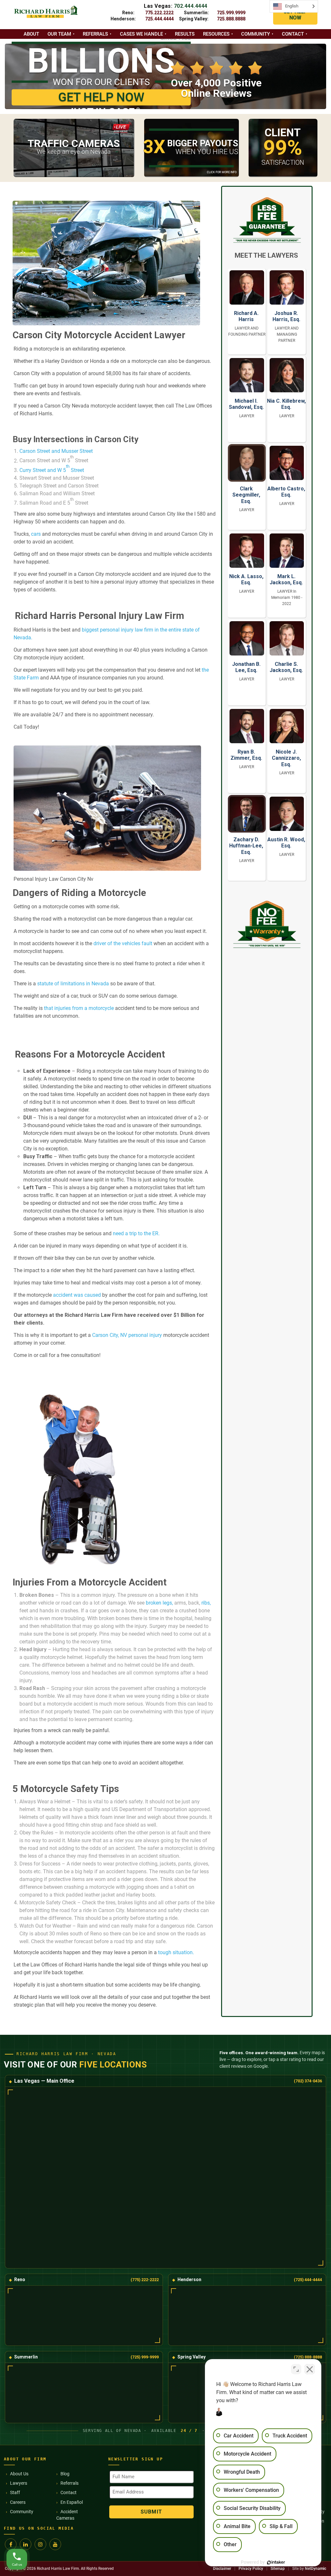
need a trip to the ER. (136, 1233)
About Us (19, 2474)
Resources (216, 34)
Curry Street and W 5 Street (52, 470)
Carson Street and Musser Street (56, 451)
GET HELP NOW (295, 15)
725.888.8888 (231, 19)
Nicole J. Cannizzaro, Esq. (286, 758)
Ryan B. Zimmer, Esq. (246, 755)
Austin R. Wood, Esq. (286, 843)
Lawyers (19, 2483)
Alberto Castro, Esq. (286, 492)
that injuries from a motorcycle (79, 1008)
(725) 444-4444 (308, 2280)
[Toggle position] (296, 2369)
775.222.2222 (159, 13)
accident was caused (77, 1295)
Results (185, 34)
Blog (65, 2474)
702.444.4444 (191, 6)
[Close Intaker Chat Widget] (310, 2369)
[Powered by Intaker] (276, 2562)
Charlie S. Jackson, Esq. (286, 667)
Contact (293, 34)
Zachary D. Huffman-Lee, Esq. (246, 846)
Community (256, 34)
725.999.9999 (231, 13)
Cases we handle (141, 34)
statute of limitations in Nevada (73, 984)
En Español (72, 2502)
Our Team (59, 34)
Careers (18, 2502)
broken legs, (159, 1603)
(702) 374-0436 (308, 2081)
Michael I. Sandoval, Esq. (246, 404)
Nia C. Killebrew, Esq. (286, 404)
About (31, 34)
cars (36, 534)
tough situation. (175, 1952)
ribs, (205, 1603)
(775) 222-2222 (145, 2280)
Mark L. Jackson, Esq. (286, 579)
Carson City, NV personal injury (126, 1335)
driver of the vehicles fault (123, 943)
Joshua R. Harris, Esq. (286, 316)
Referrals (95, 34)
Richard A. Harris (246, 316)
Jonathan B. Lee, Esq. (246, 667)
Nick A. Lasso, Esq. (246, 579)
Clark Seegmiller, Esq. (246, 495)
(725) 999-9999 (145, 2357)
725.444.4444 (159, 19)
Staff (15, 2492)
